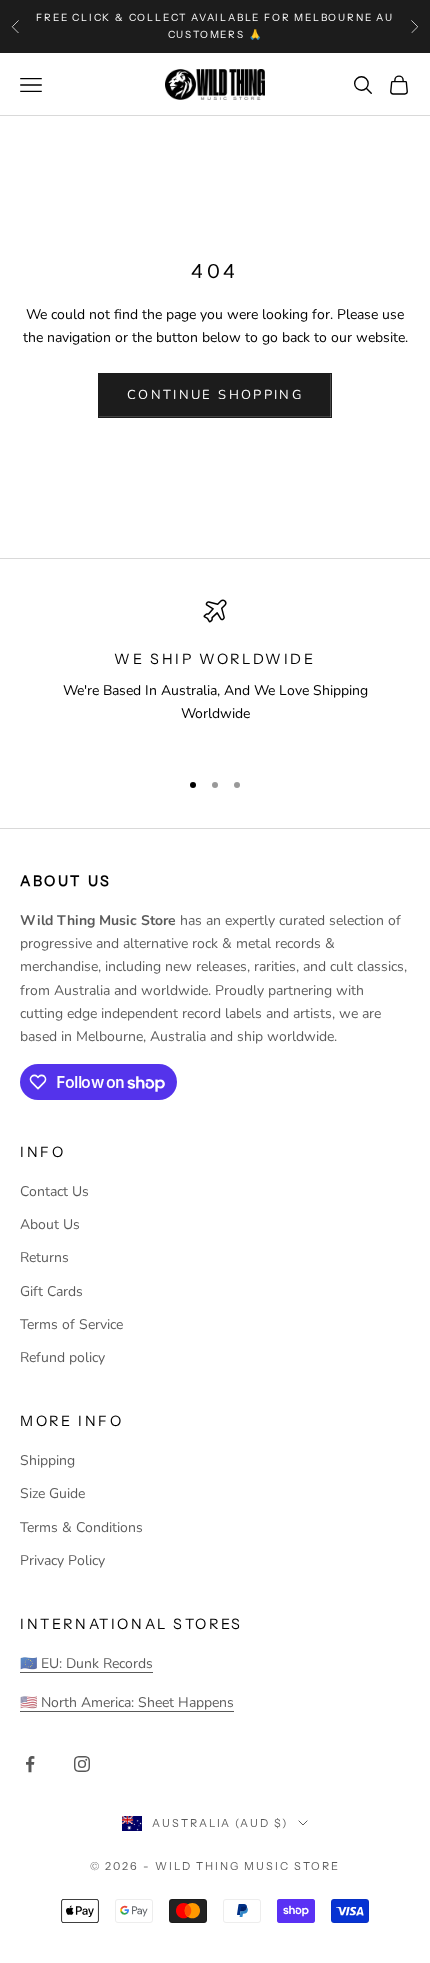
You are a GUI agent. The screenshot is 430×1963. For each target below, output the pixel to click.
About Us (50, 1224)
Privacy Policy (62, 1560)
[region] (215, 674)
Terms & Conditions (81, 1527)
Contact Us (54, 1191)
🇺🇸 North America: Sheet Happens (127, 1702)
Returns (44, 1257)
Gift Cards (51, 1291)
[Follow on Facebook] (30, 1764)
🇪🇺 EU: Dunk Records (86, 1663)
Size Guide (52, 1493)
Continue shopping (215, 395)
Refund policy (62, 1357)
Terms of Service (71, 1324)
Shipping (47, 1460)
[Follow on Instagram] (82, 1764)
